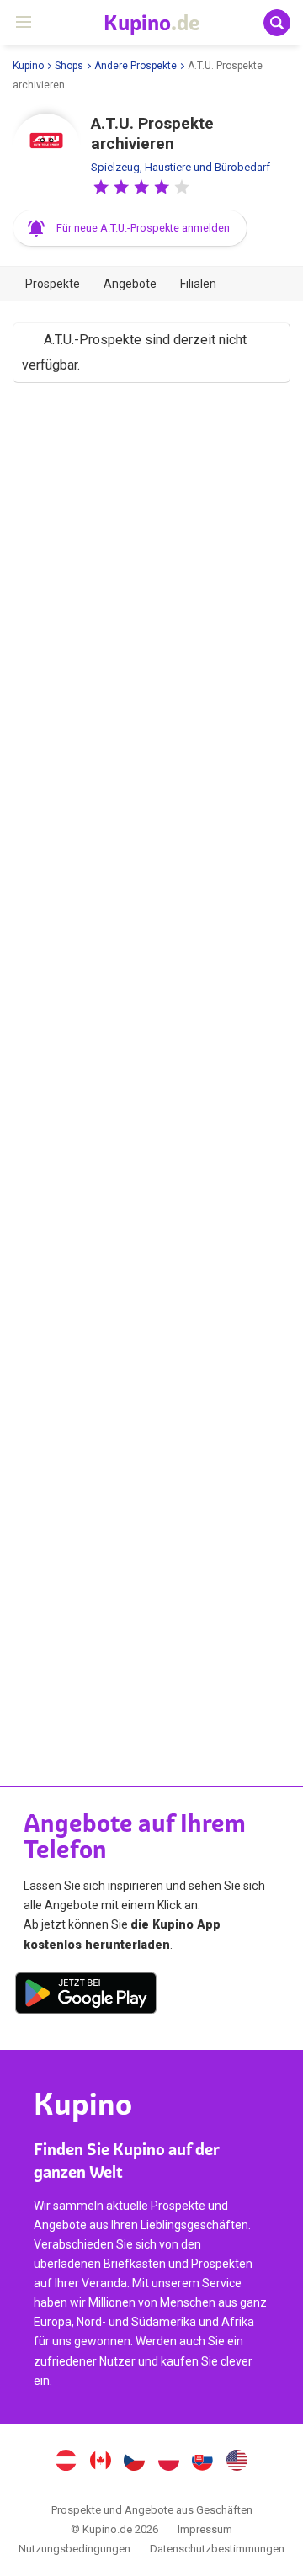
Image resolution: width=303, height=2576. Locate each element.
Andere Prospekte (136, 66)
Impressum (205, 2529)
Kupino (28, 66)
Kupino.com (237, 2462)
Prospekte (53, 284)
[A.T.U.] (46, 147)
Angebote (130, 284)
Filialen (198, 284)
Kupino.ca (100, 2462)
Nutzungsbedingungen (74, 2549)
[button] (101, 187)
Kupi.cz (135, 2462)
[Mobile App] (86, 1996)
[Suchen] (277, 23)
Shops (69, 66)
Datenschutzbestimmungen (217, 2549)
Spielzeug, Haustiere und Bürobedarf (181, 167)
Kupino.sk (203, 2462)
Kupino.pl (168, 2462)
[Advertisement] (151, 1066)
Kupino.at (66, 2462)
